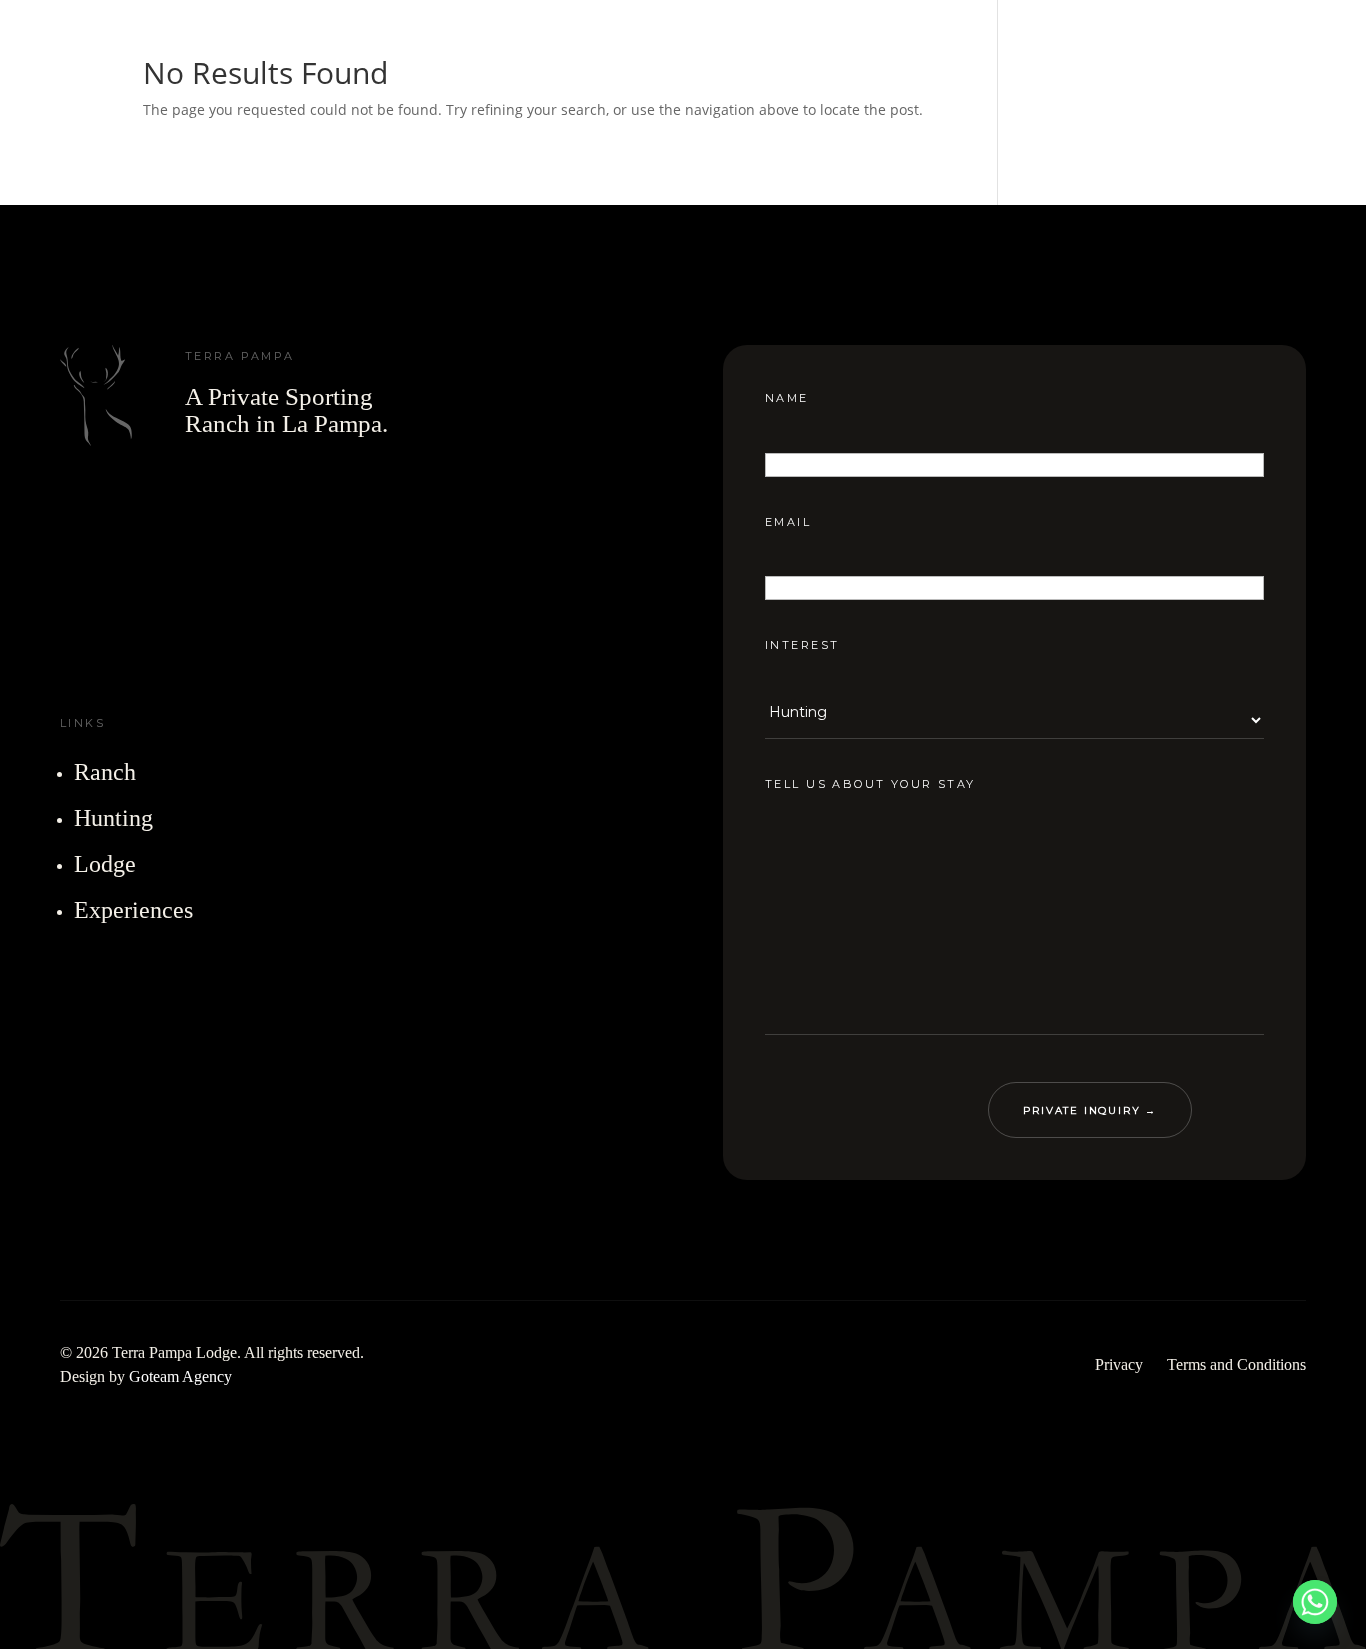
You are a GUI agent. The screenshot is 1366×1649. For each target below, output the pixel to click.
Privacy (1119, 1364)
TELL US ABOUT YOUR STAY (870, 784)
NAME (787, 398)
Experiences (133, 910)
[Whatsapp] (1315, 1602)
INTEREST (802, 645)
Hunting (605, 49)
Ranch (472, 49)
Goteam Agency (180, 1376)
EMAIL (788, 521)
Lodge (735, 49)
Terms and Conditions (1236, 1364)
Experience (877, 49)
